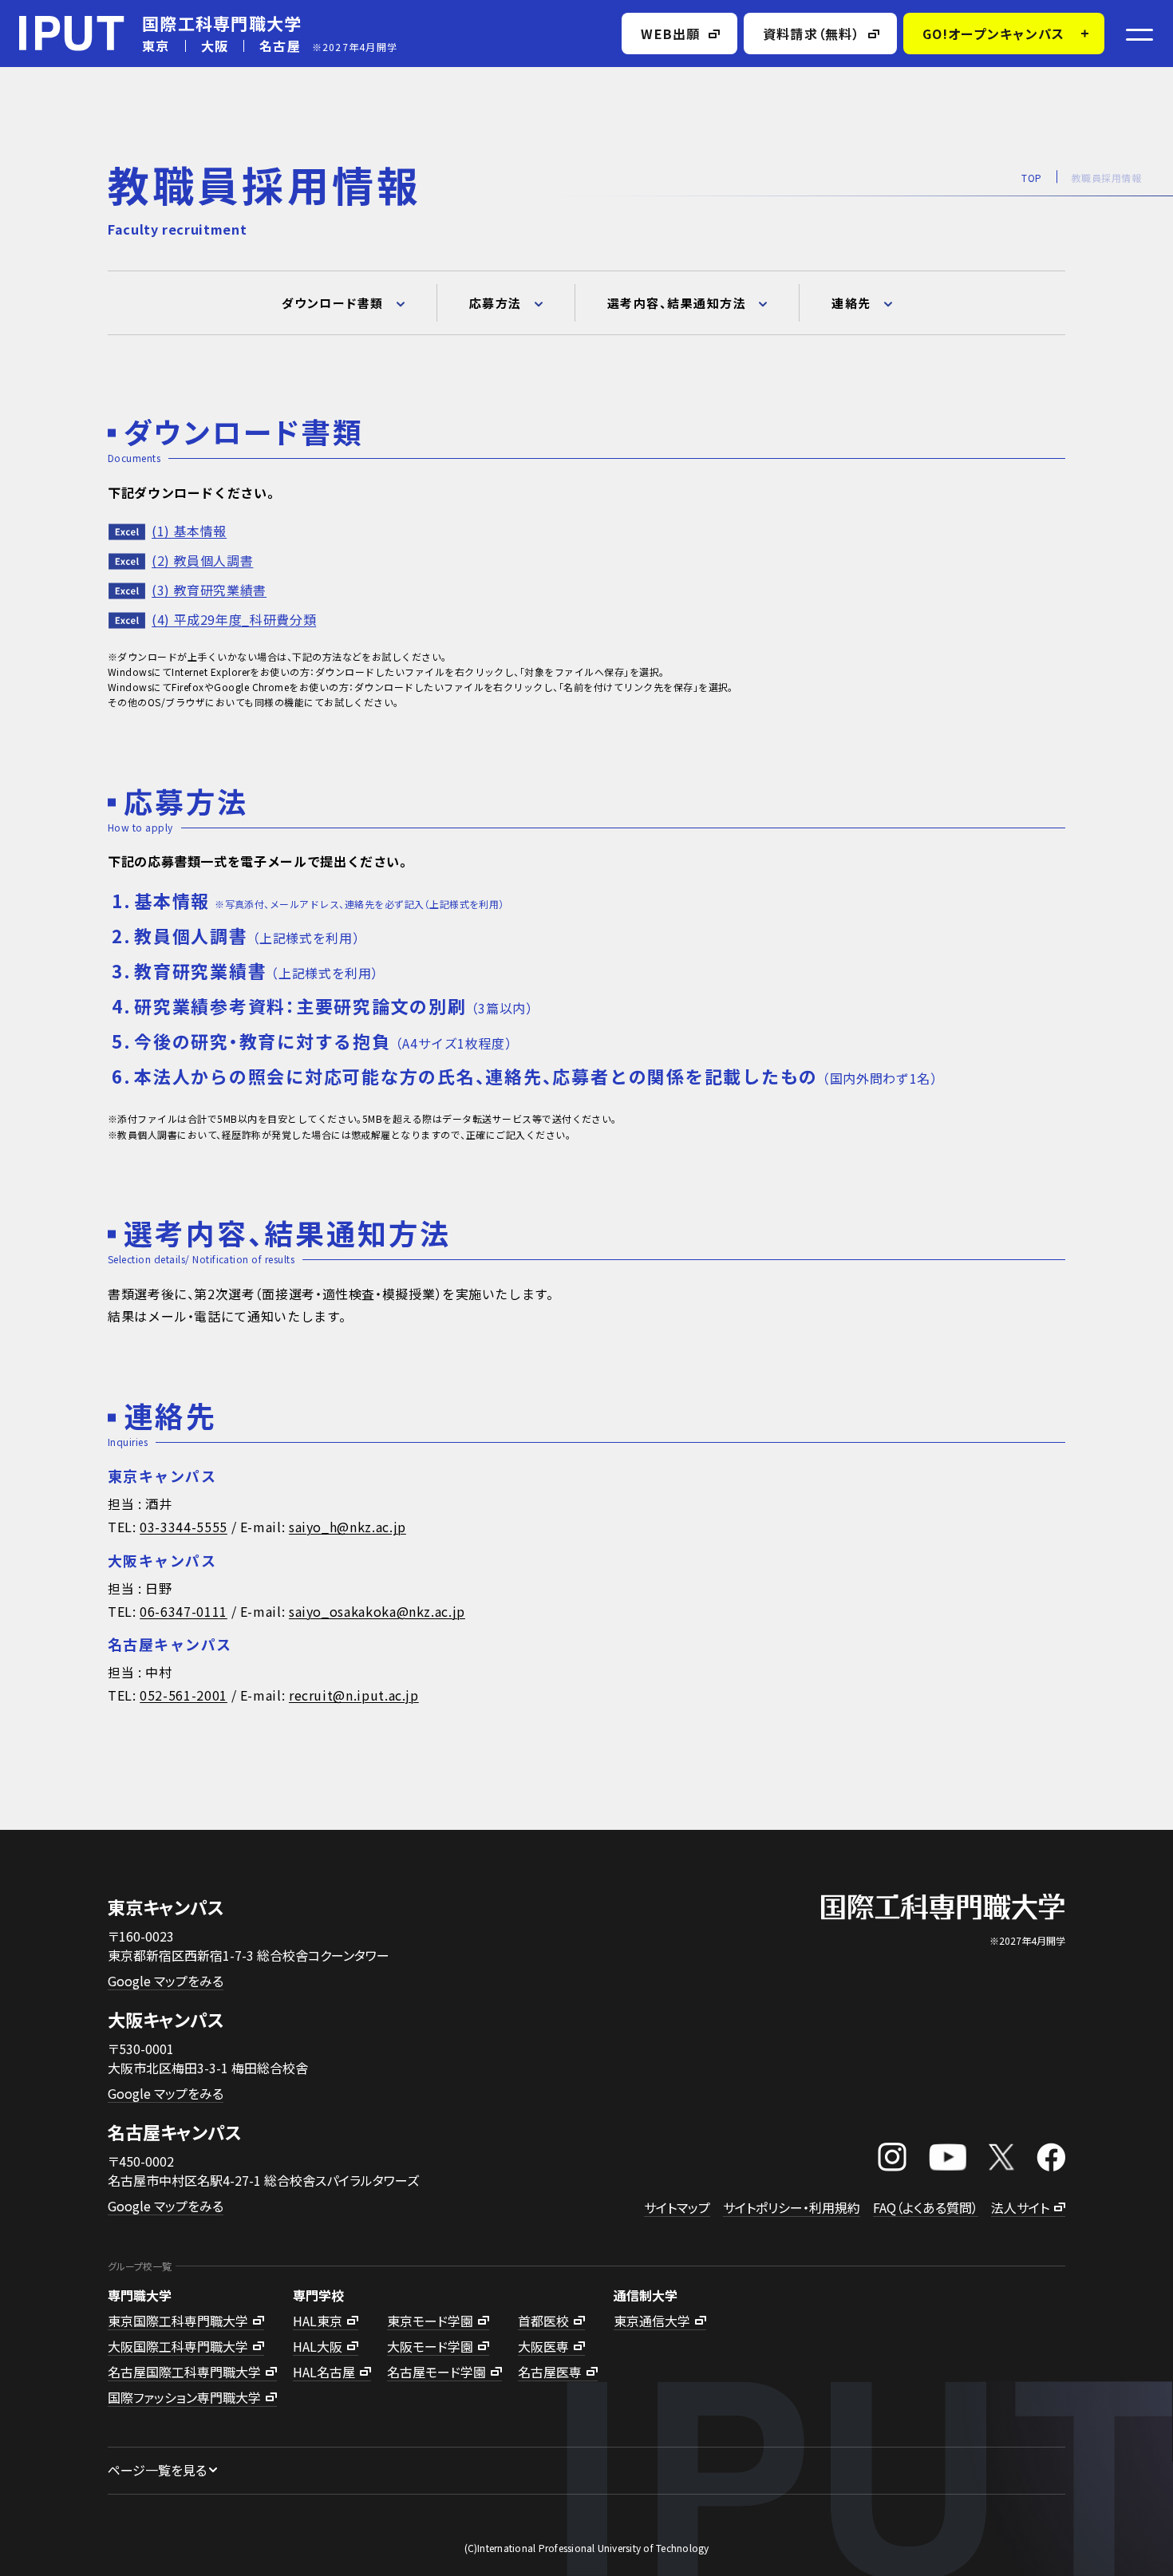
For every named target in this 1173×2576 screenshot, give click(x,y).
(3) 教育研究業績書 (209, 590)
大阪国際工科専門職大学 (178, 2346)
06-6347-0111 (184, 1611)
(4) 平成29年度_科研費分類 (234, 619)
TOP (1031, 178)
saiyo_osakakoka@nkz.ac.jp (377, 1611)
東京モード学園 (430, 2321)
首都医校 (543, 2321)
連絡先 (851, 303)
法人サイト (1020, 2207)
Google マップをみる (166, 1981)
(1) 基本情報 (189, 531)
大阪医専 (543, 2346)
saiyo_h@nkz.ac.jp (348, 1527)
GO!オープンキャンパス (993, 34)
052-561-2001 (184, 1696)
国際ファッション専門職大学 (184, 2397)
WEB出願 (670, 34)
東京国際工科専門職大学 (178, 2321)
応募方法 (496, 303)
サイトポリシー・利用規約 (792, 2207)
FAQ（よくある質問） (926, 2207)
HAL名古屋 (324, 2372)
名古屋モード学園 (436, 2372)
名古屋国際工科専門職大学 (184, 2372)
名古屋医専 (550, 2372)
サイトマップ (677, 2207)
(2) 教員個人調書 (202, 560)
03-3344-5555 (184, 1527)
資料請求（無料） (812, 34)
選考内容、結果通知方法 (677, 303)
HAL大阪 (318, 2346)
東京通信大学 (652, 2321)
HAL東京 (318, 2321)
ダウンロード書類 (333, 303)
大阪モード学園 (430, 2346)
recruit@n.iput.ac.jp (354, 1696)
